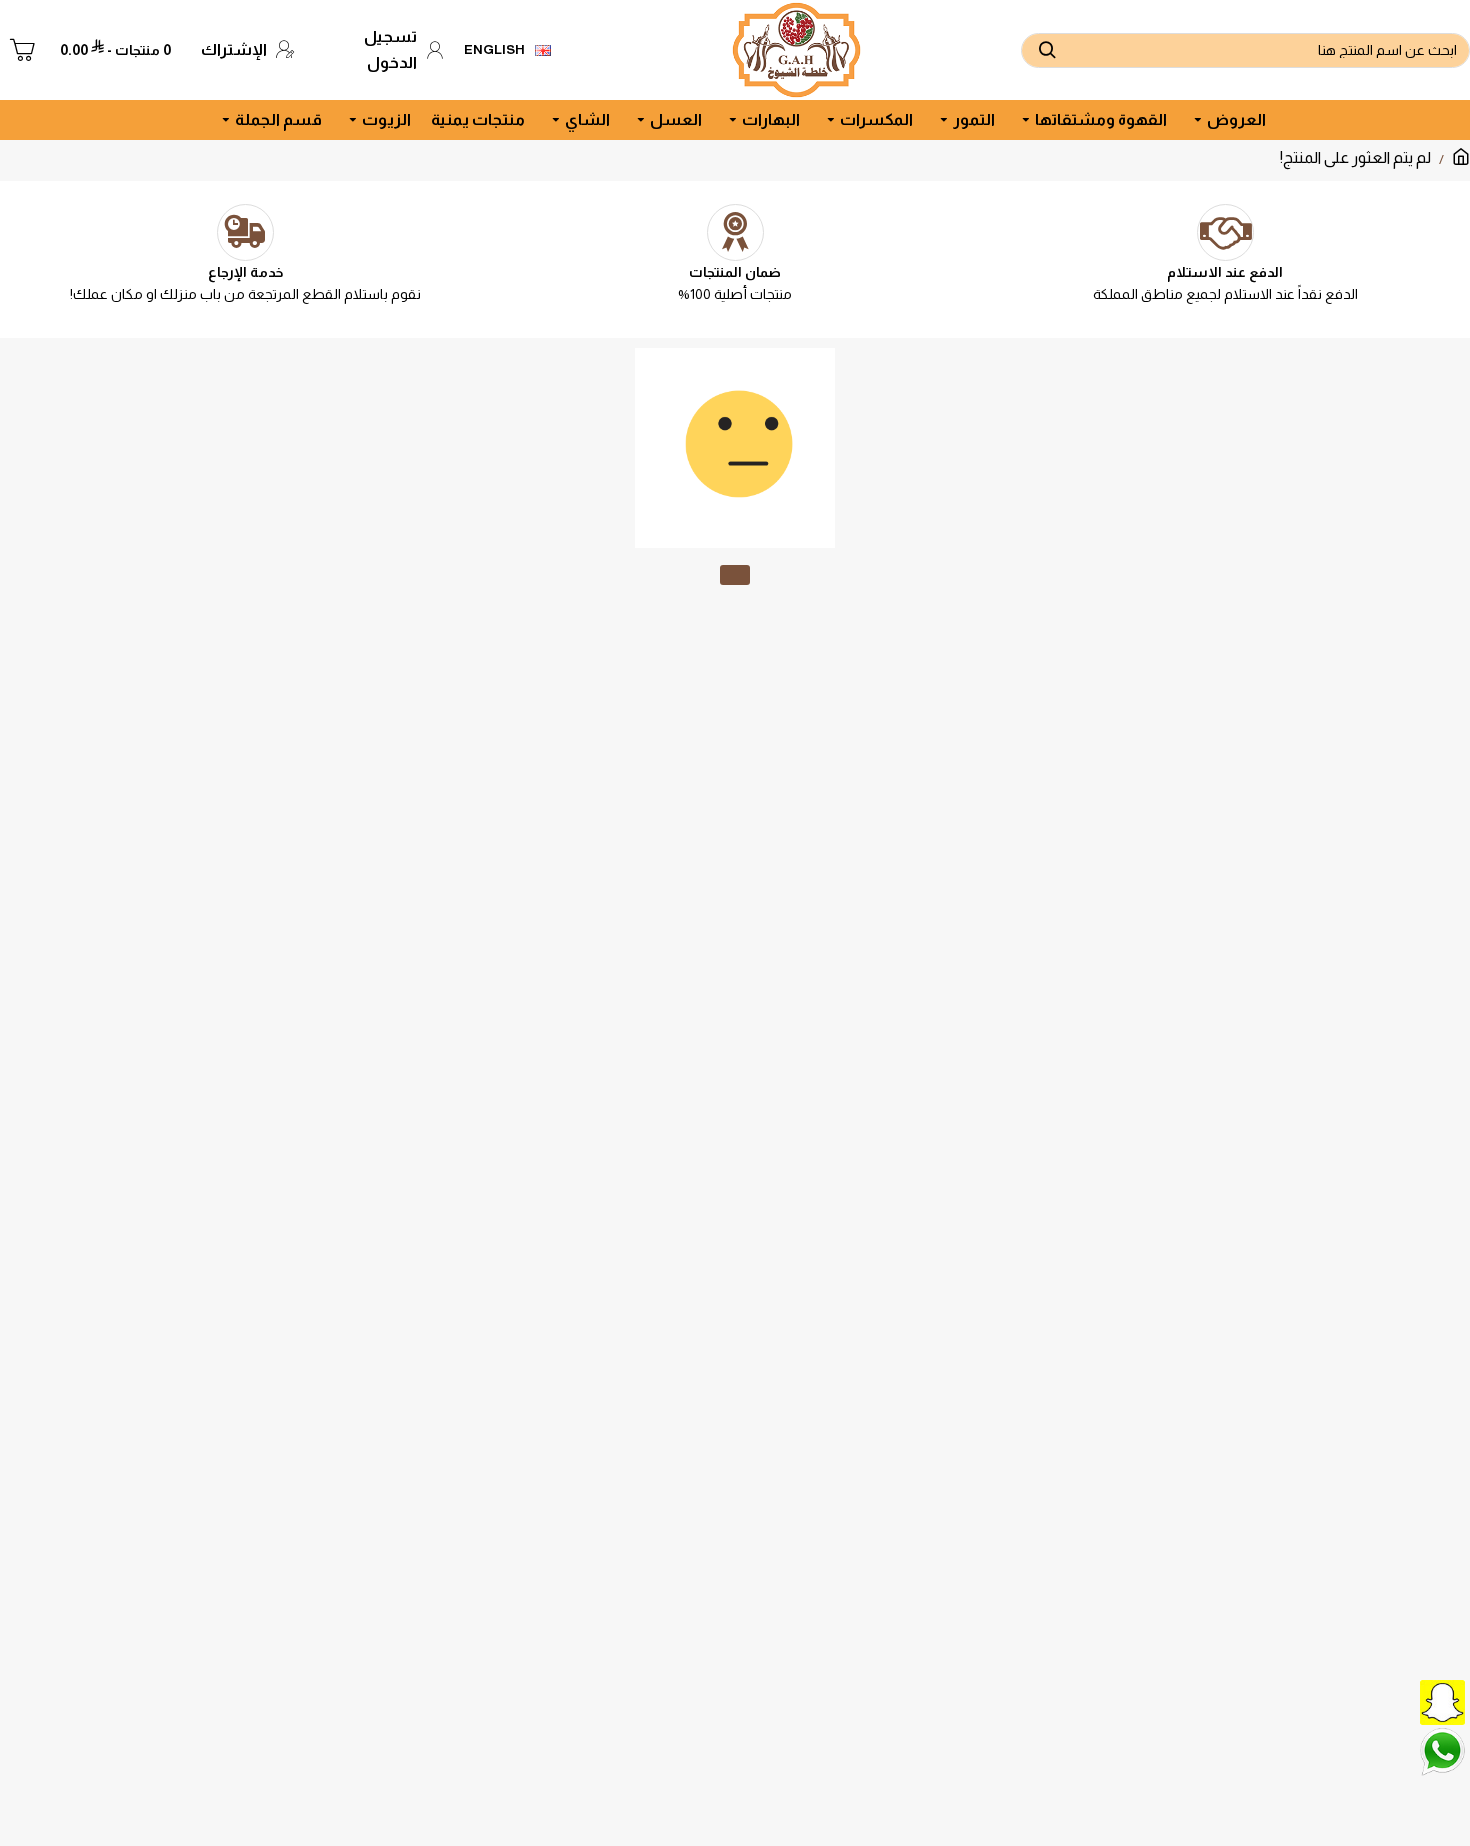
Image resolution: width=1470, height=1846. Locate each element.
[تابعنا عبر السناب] (1395, 1700)
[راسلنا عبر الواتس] (1395, 1750)
